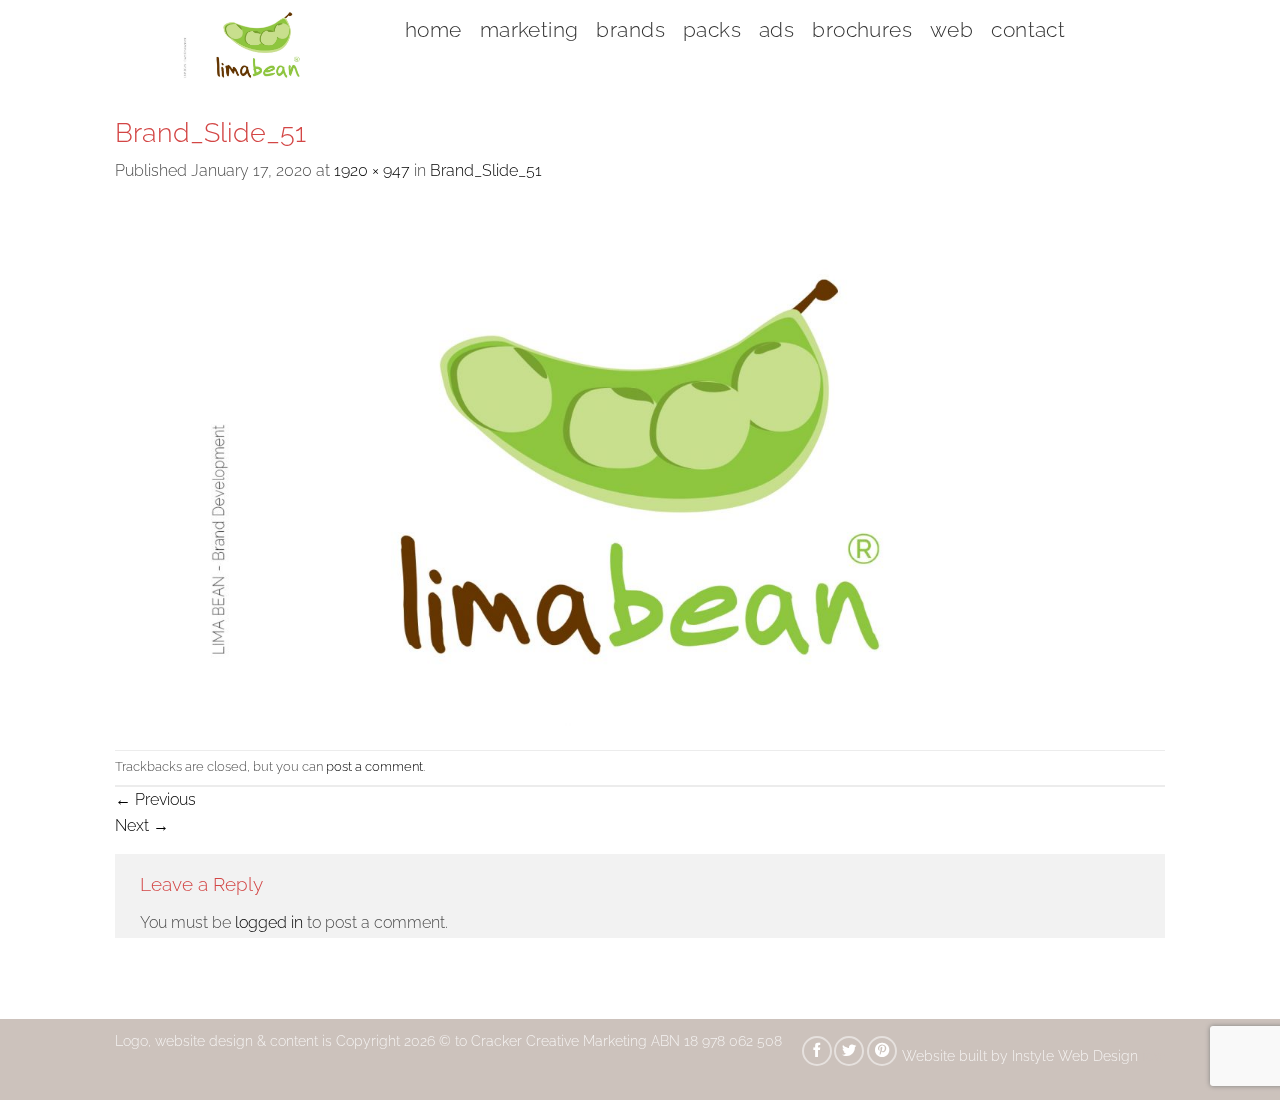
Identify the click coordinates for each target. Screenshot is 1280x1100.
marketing (529, 29)
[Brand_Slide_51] (640, 465)
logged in (269, 922)
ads (776, 29)
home (433, 29)
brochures (862, 29)
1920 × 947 (372, 170)
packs (712, 29)
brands (630, 29)
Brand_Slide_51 (486, 170)
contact (1028, 29)
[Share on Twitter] (849, 1051)
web (951, 29)
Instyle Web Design (1077, 1055)
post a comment (374, 766)
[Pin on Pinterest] (882, 1051)
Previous (155, 799)
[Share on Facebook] (817, 1051)
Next (142, 825)
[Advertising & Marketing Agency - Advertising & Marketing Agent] (245, 45)
